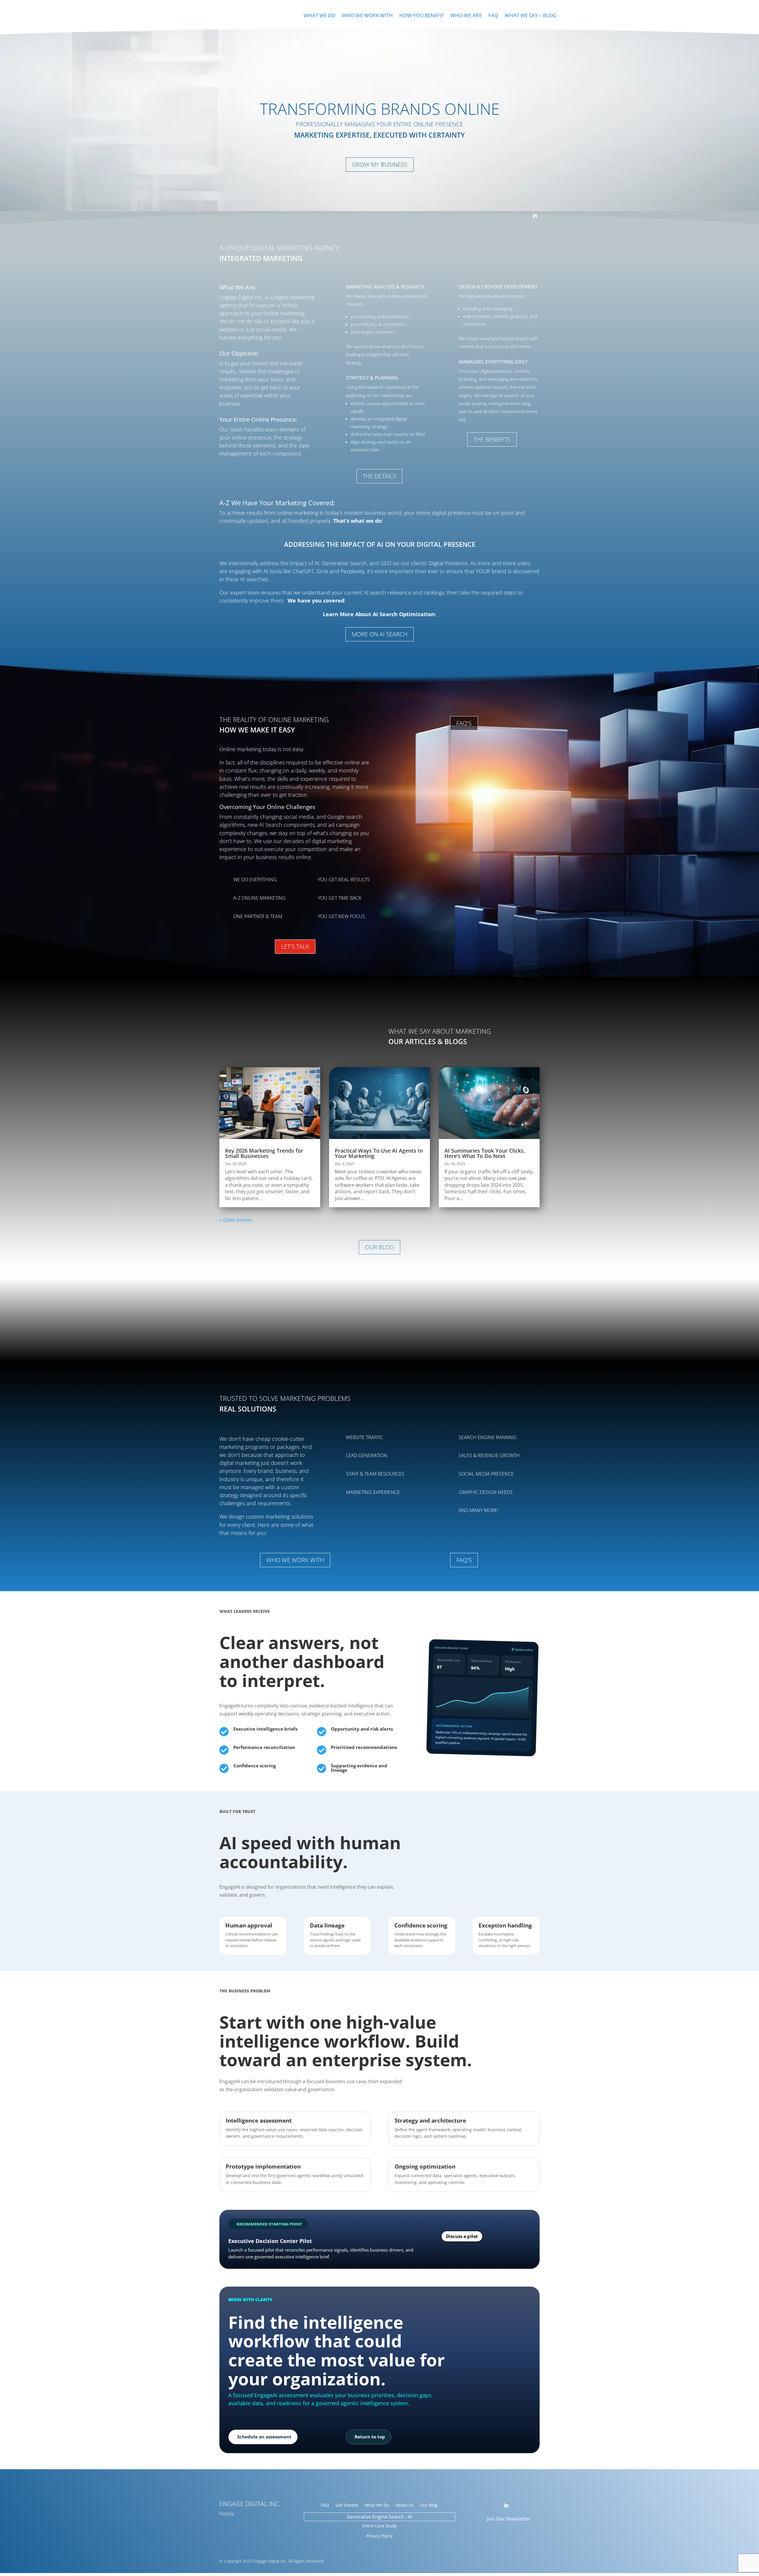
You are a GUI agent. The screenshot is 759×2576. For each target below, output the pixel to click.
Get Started (347, 2505)
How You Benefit (422, 16)
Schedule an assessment (264, 2437)
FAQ (493, 16)
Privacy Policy (379, 2536)
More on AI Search (379, 634)
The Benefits (492, 439)
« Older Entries (236, 1220)
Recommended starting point (269, 2224)
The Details (379, 476)
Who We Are (466, 16)
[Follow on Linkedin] (535, 216)
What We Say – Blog (530, 16)
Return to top (370, 2437)
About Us (405, 2505)
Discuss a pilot (462, 2236)
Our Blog (379, 1247)
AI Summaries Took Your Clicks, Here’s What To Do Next (485, 1153)
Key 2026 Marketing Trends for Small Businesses (264, 1153)
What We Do (319, 16)
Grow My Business (380, 164)
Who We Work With (367, 16)
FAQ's (464, 723)
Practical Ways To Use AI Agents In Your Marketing (379, 1153)
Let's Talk (295, 946)
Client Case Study (379, 2526)
